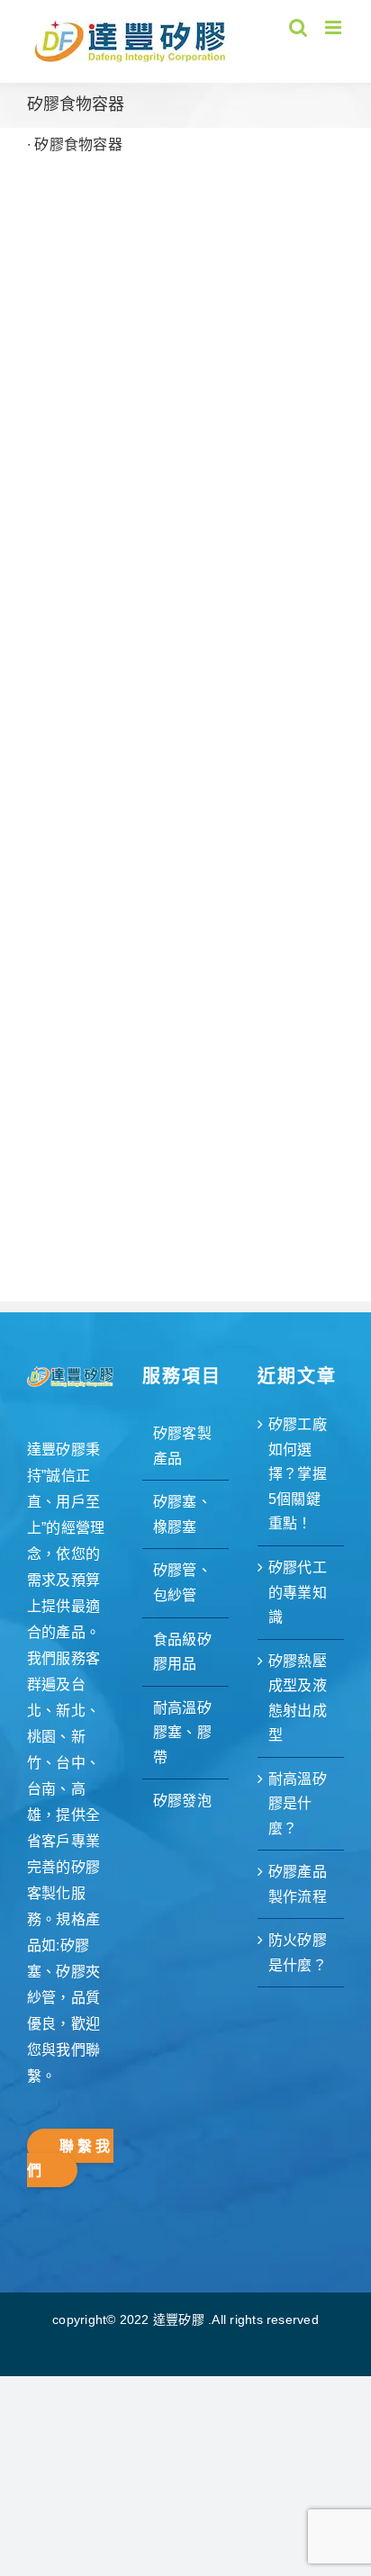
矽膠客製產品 (182, 1446)
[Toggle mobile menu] (335, 27)
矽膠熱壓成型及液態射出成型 (298, 1698)
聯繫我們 (70, 2159)
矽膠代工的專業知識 (298, 1592)
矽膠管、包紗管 (182, 1583)
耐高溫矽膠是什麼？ (298, 1804)
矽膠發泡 (182, 1801)
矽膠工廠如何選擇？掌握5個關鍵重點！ (298, 1474)
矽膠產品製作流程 (298, 1884)
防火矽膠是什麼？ (298, 1953)
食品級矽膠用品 (182, 1652)
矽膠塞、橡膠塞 (182, 1514)
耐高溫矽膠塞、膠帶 (182, 1733)
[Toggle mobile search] (298, 27)
